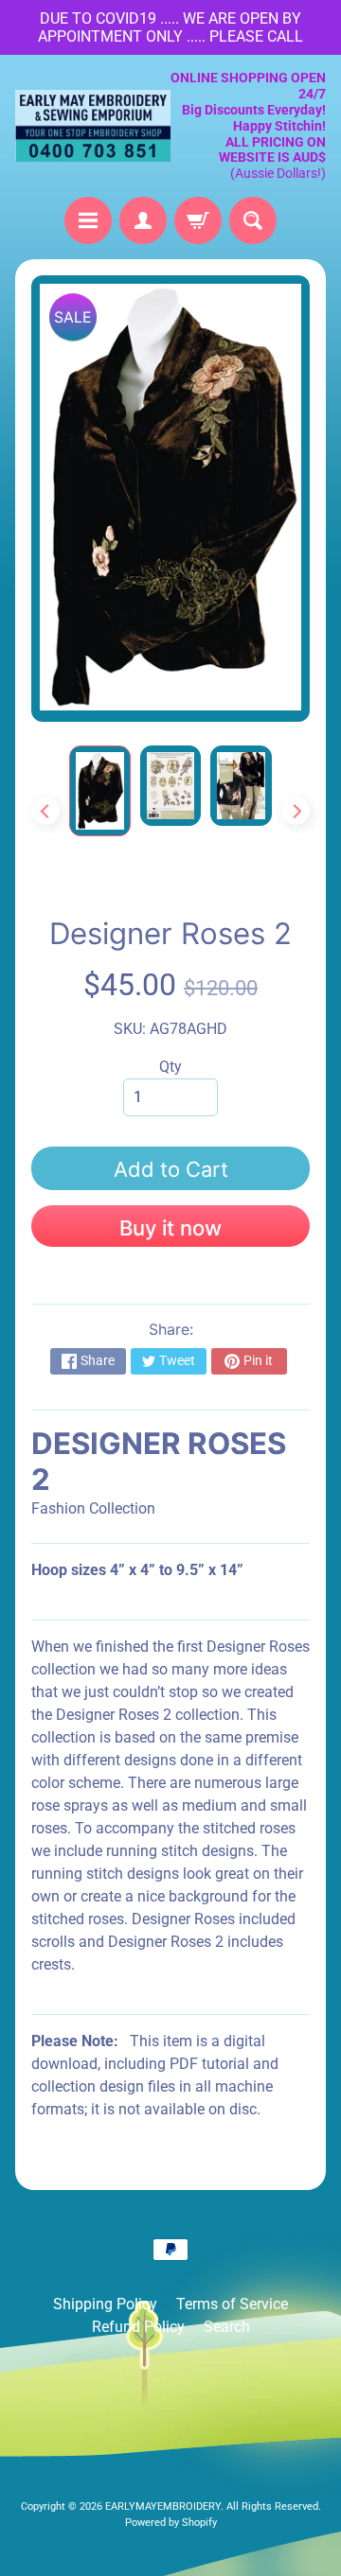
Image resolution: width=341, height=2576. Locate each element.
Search (227, 2327)
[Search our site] (253, 220)
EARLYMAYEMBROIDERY (163, 2506)
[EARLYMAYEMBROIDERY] (93, 126)
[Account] (143, 220)
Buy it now (170, 1228)
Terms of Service (232, 2304)
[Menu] (88, 220)
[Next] (296, 811)
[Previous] (45, 811)
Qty (170, 1067)
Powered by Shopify (171, 2523)
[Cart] (198, 220)
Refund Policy (138, 2327)
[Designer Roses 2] (100, 791)
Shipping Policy (105, 2304)
